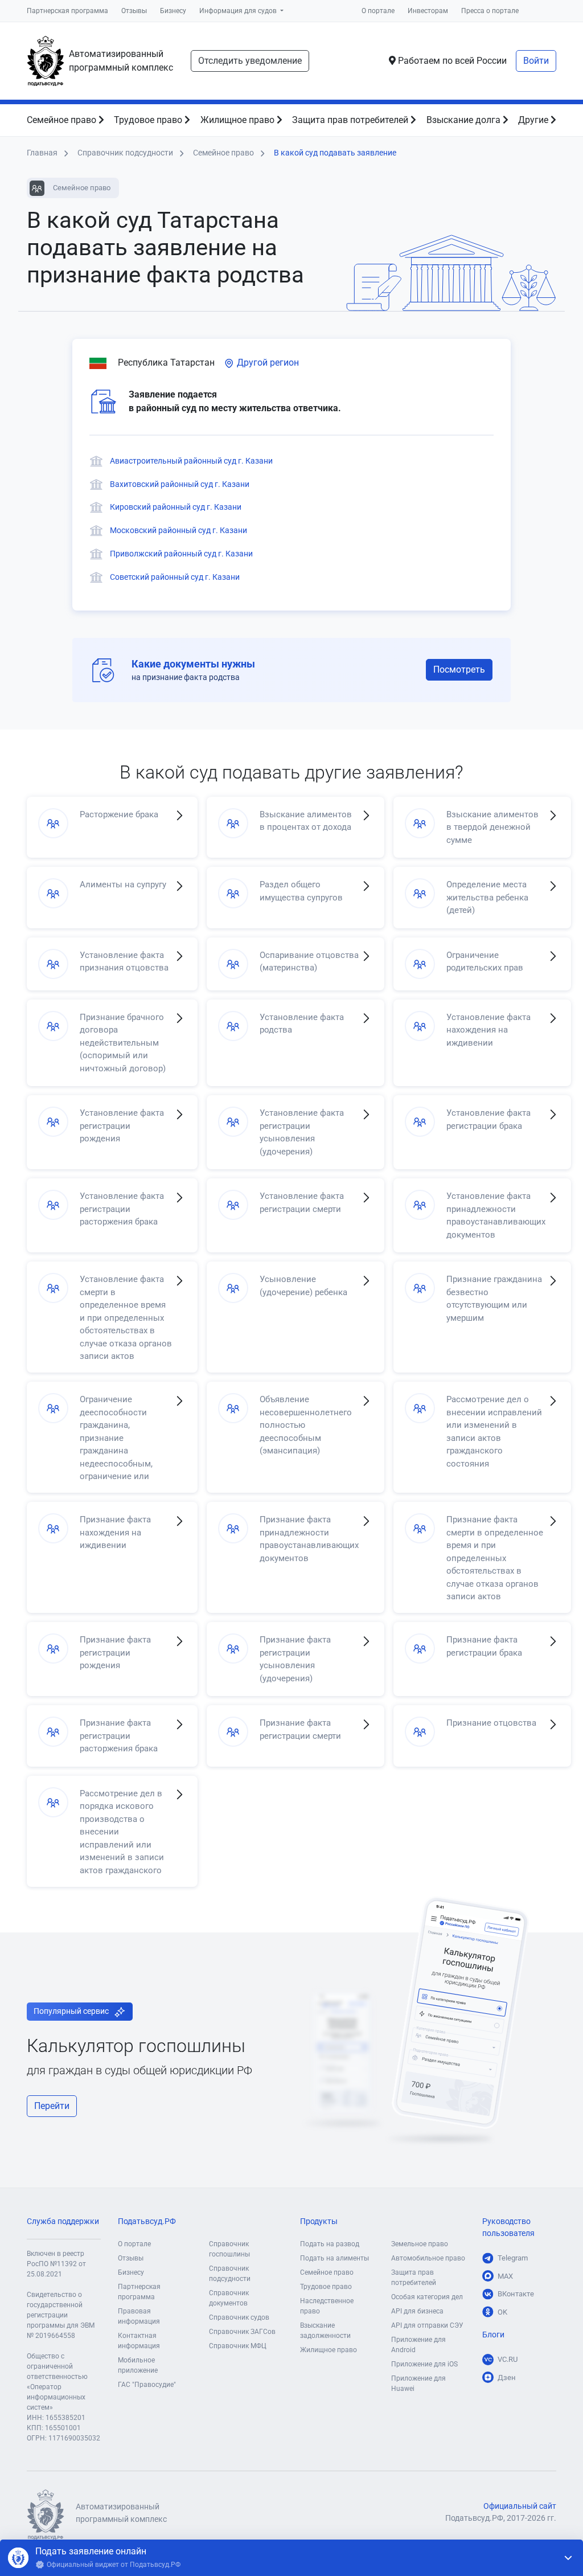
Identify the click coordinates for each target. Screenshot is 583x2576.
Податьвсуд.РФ (147, 2221)
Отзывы (134, 11)
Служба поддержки (63, 2221)
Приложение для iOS (424, 2364)
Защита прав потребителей (351, 120)
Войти (536, 61)
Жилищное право (239, 120)
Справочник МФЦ (238, 2346)
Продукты (319, 2221)
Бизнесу (173, 11)
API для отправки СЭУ (427, 2325)
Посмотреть (459, 669)
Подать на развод (330, 2244)
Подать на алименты (334, 2258)
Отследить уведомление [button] (250, 61)
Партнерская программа (67, 11)
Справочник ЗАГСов (242, 2332)
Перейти (52, 2106)
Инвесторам (428, 11)
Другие (534, 120)
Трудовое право (149, 120)
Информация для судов (239, 11)
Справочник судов (239, 2317)
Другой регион (267, 363)
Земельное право (420, 2244)
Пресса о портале (490, 11)
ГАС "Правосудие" (147, 2385)
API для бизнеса (417, 2311)
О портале (378, 11)
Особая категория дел (427, 2297)
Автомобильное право (428, 2258)
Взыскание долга (465, 120)
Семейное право (63, 120)
